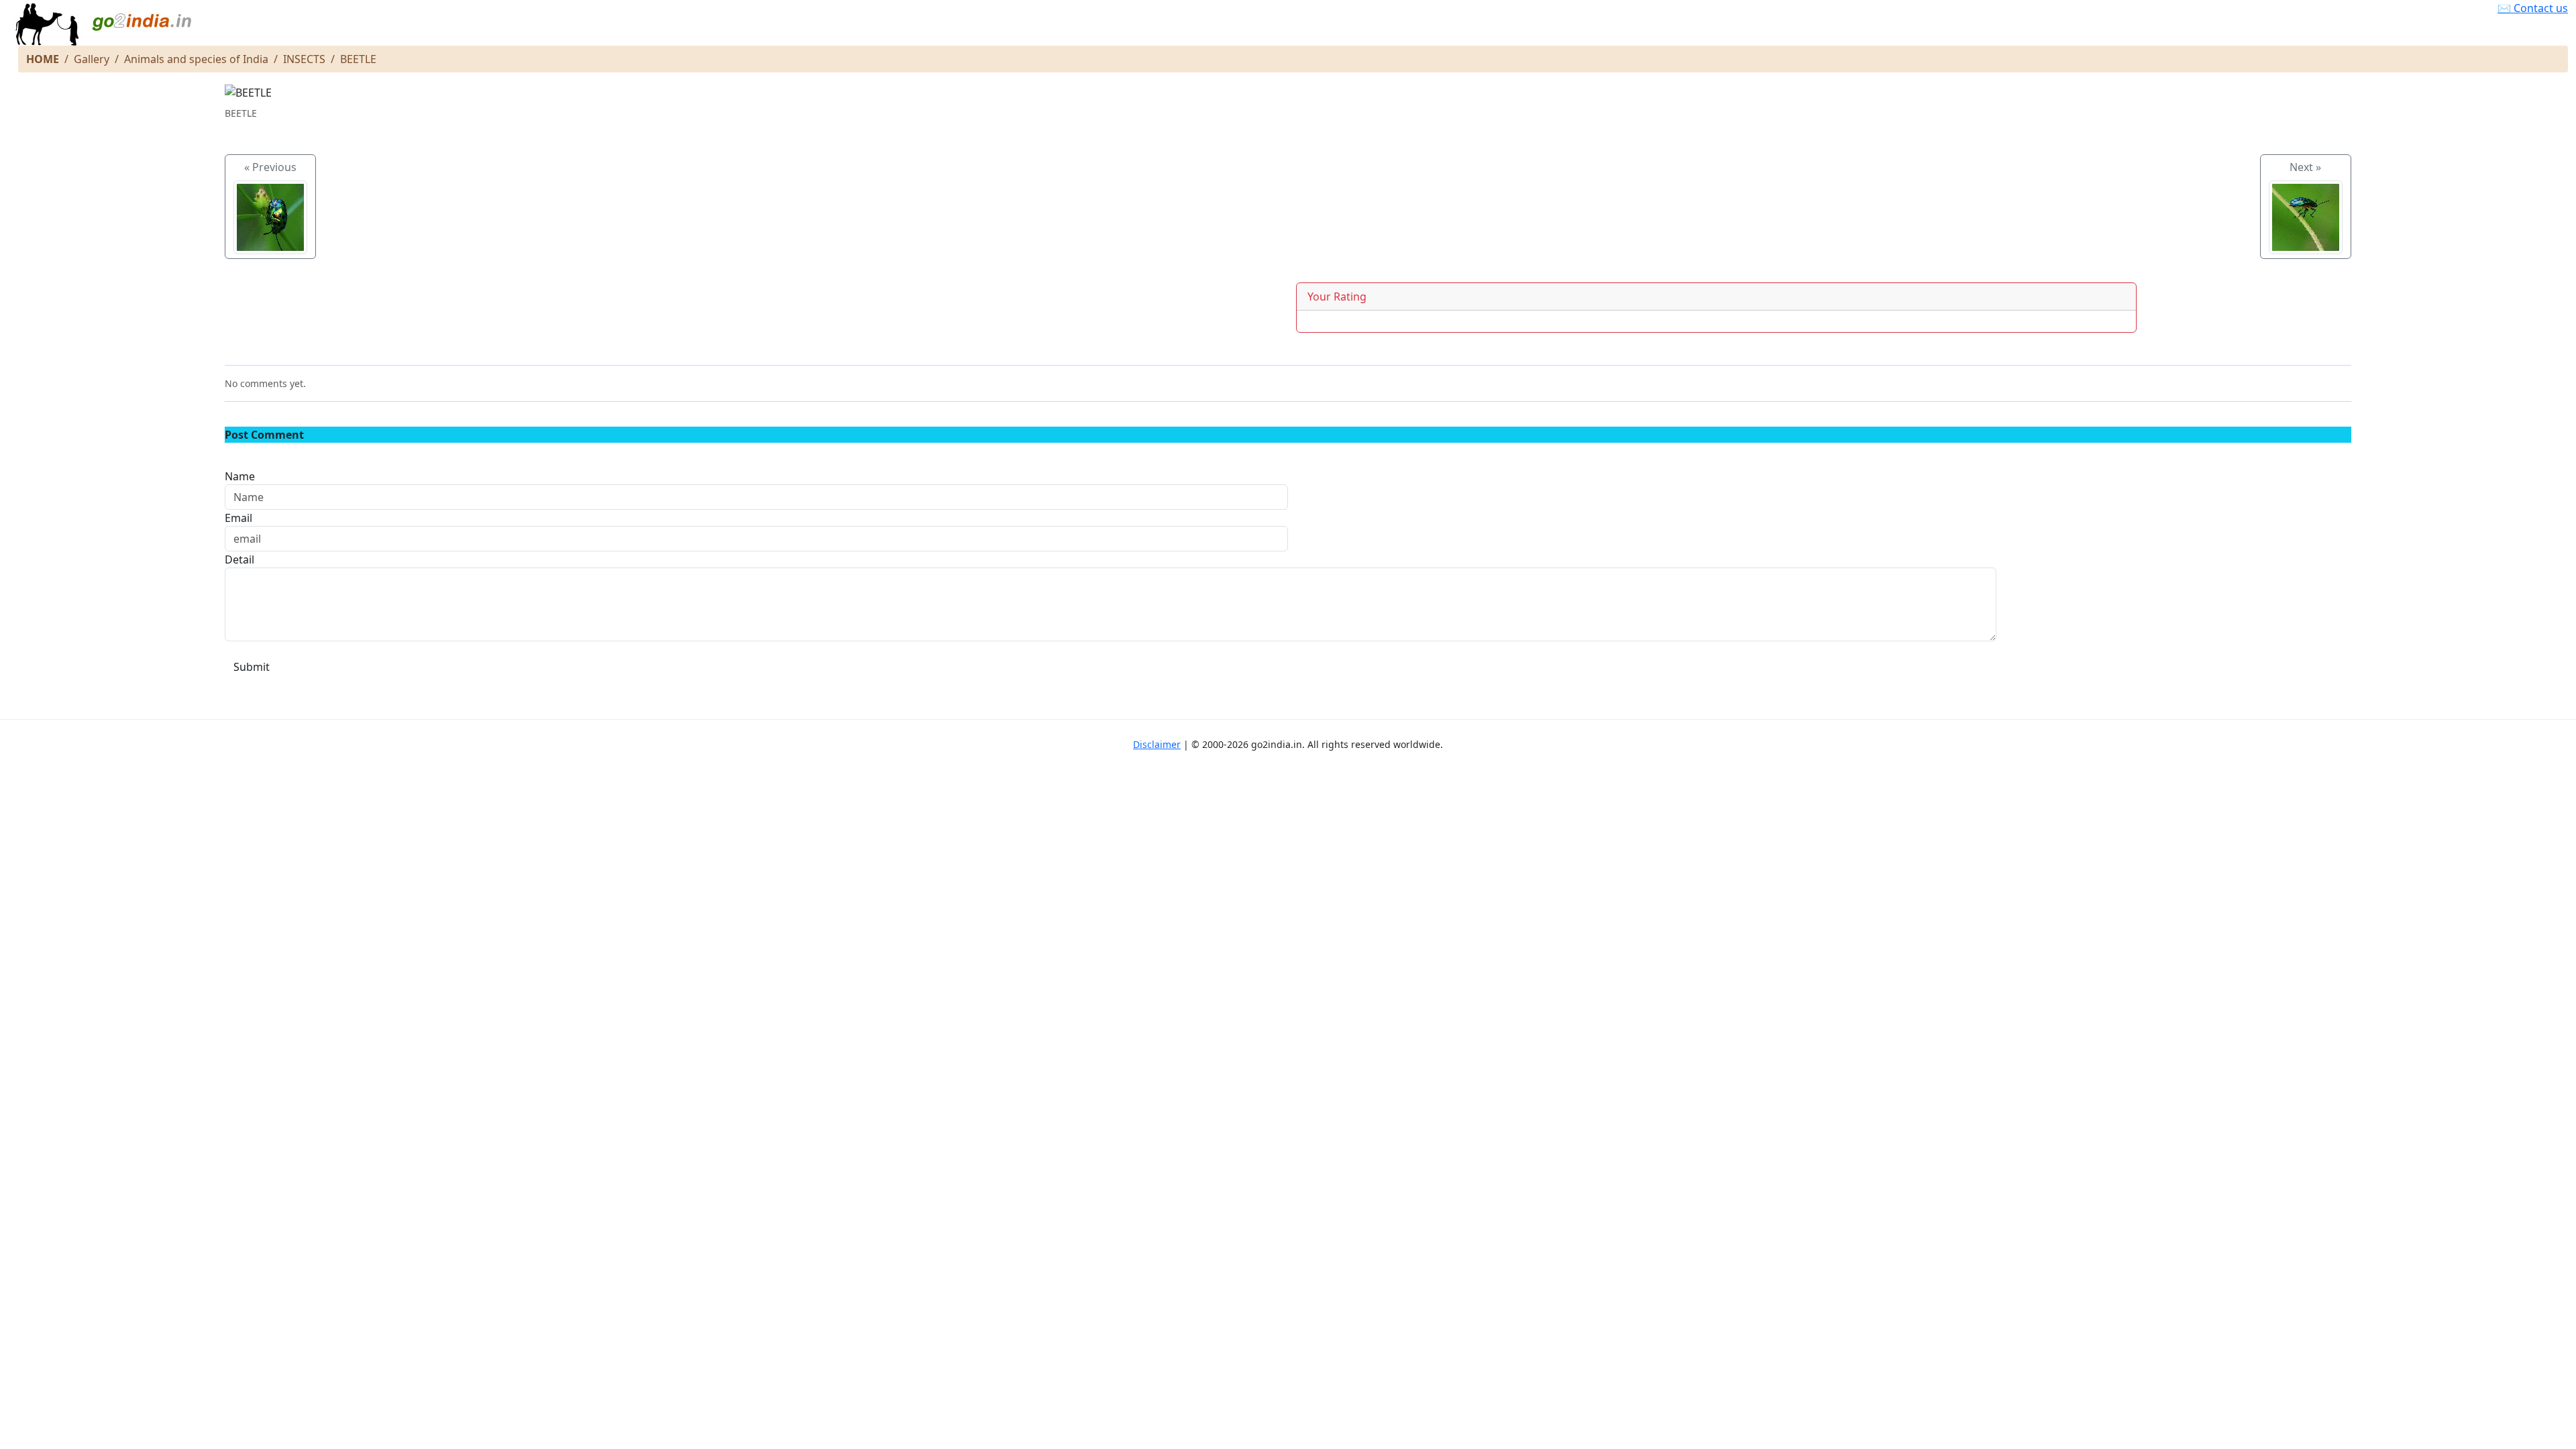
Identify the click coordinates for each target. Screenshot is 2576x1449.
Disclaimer (1157, 744)
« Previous (270, 167)
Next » (2305, 167)
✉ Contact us (2533, 8)
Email (238, 518)
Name (240, 476)
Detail (239, 559)
